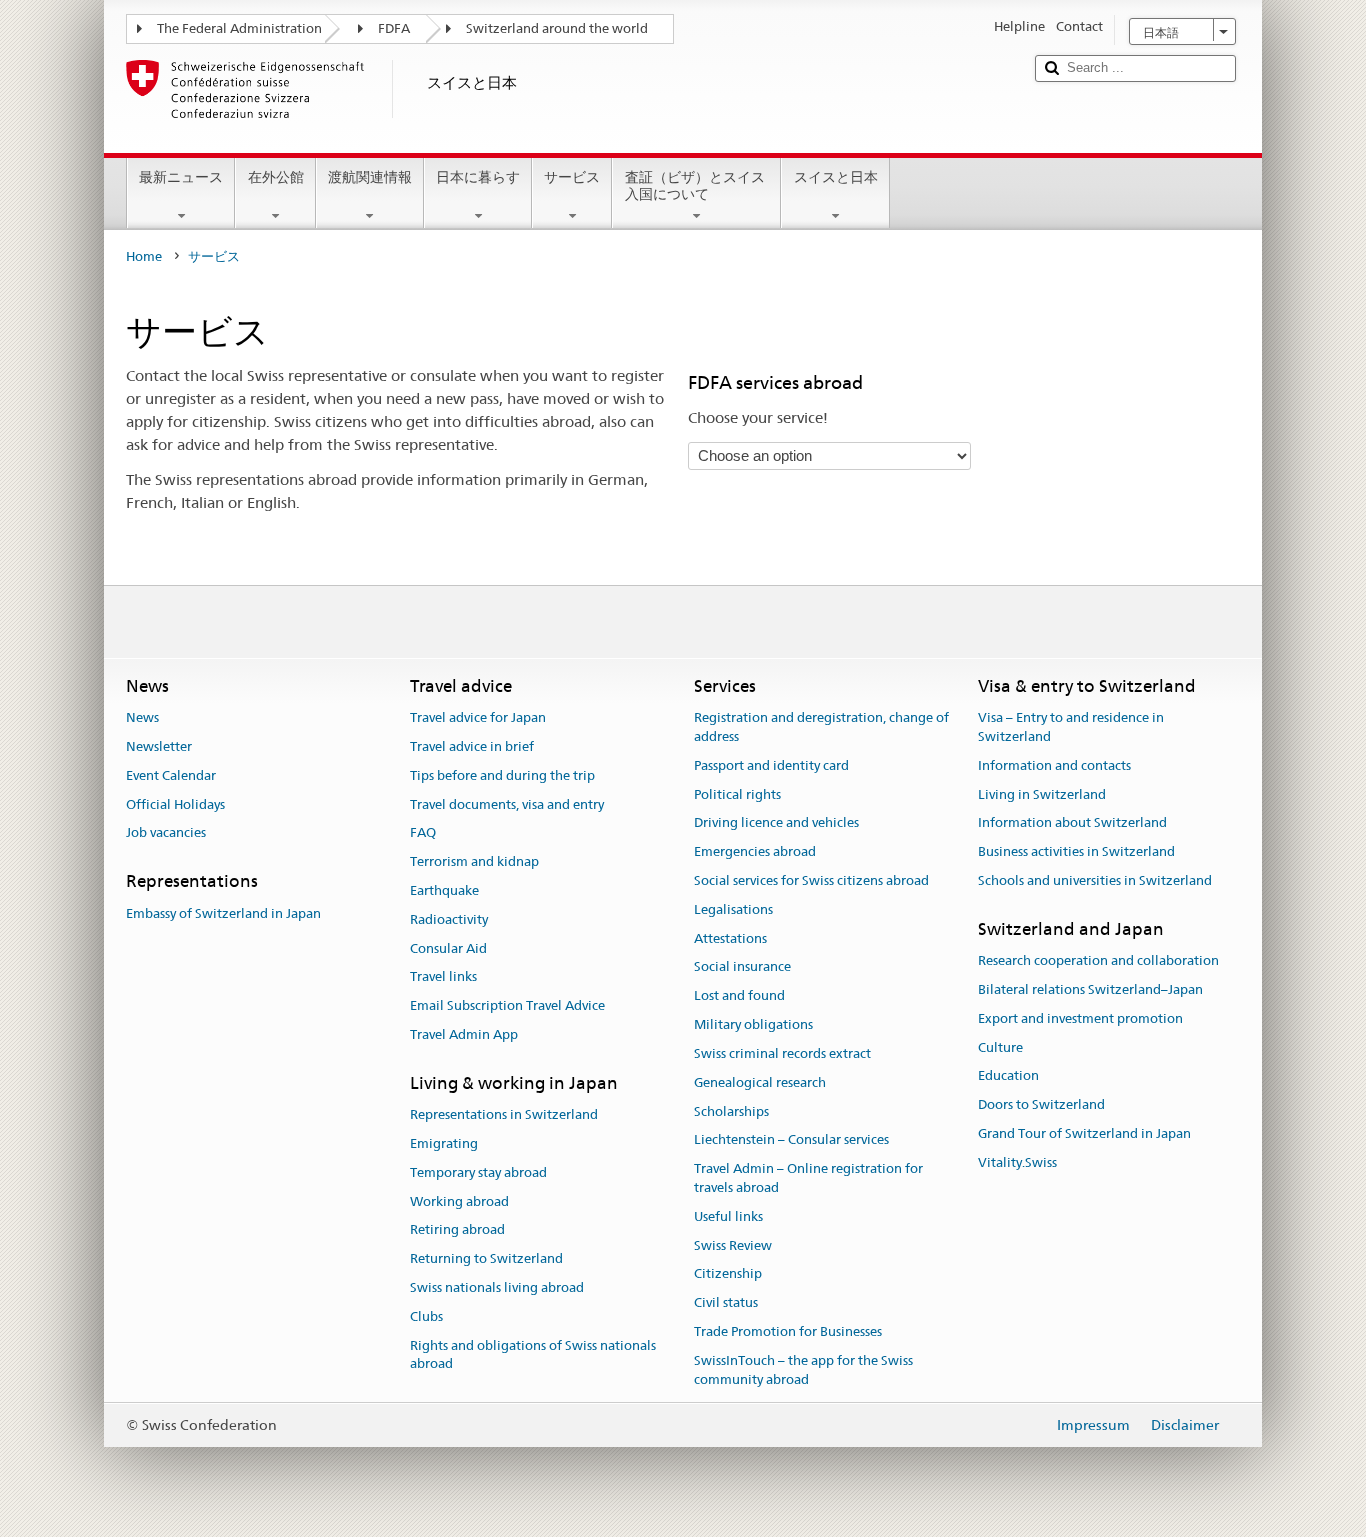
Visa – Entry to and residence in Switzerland (1071, 727)
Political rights (737, 794)
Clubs (426, 1316)
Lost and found (739, 996)
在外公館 (276, 177)
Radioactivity (449, 919)
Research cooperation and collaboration (1098, 960)
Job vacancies (166, 833)
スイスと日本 (836, 177)
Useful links (728, 1216)
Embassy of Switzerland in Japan (223, 913)
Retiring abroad (457, 1230)
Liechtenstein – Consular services (791, 1140)
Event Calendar (171, 775)
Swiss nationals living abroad (497, 1287)
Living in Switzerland (1042, 794)
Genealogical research (760, 1082)
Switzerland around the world (557, 28)
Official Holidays (175, 804)
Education (1008, 1076)
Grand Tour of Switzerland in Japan (1084, 1133)
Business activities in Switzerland (1076, 851)
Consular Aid (448, 948)
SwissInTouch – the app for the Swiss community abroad (803, 1370)
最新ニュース (181, 177)
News (142, 717)
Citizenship (728, 1274)
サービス (572, 177)
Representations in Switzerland (504, 1114)
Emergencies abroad (755, 851)
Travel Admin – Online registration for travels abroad (808, 1178)
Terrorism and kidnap (474, 861)
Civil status (726, 1302)
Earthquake (444, 890)
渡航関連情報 (370, 177)
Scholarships (731, 1111)
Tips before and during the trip (502, 775)
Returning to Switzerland (486, 1259)
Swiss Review (733, 1245)
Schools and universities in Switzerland (1095, 880)
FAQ (423, 833)
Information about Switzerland (1072, 823)
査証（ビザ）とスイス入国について (695, 185)
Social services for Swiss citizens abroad (811, 880)
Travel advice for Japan (478, 717)
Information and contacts (1054, 765)
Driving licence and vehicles (776, 823)
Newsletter (159, 746)
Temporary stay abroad (478, 1172)
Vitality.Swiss (1017, 1162)
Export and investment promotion (1080, 1018)
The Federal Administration (239, 28)
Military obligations (753, 1024)
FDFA (394, 28)
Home (144, 256)
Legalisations (733, 909)
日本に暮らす (478, 177)
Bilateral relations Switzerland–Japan (1090, 989)
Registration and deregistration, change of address (821, 727)
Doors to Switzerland (1041, 1104)
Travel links (443, 977)
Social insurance (742, 967)
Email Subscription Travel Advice (507, 1006)
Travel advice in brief (472, 746)
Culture (1000, 1047)
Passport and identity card (771, 765)
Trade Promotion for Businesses (788, 1331)
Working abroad (459, 1201)
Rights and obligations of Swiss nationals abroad (533, 1355)
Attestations (730, 938)
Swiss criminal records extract (782, 1053)
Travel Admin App (464, 1034)
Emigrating (444, 1143)
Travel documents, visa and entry (507, 804)
